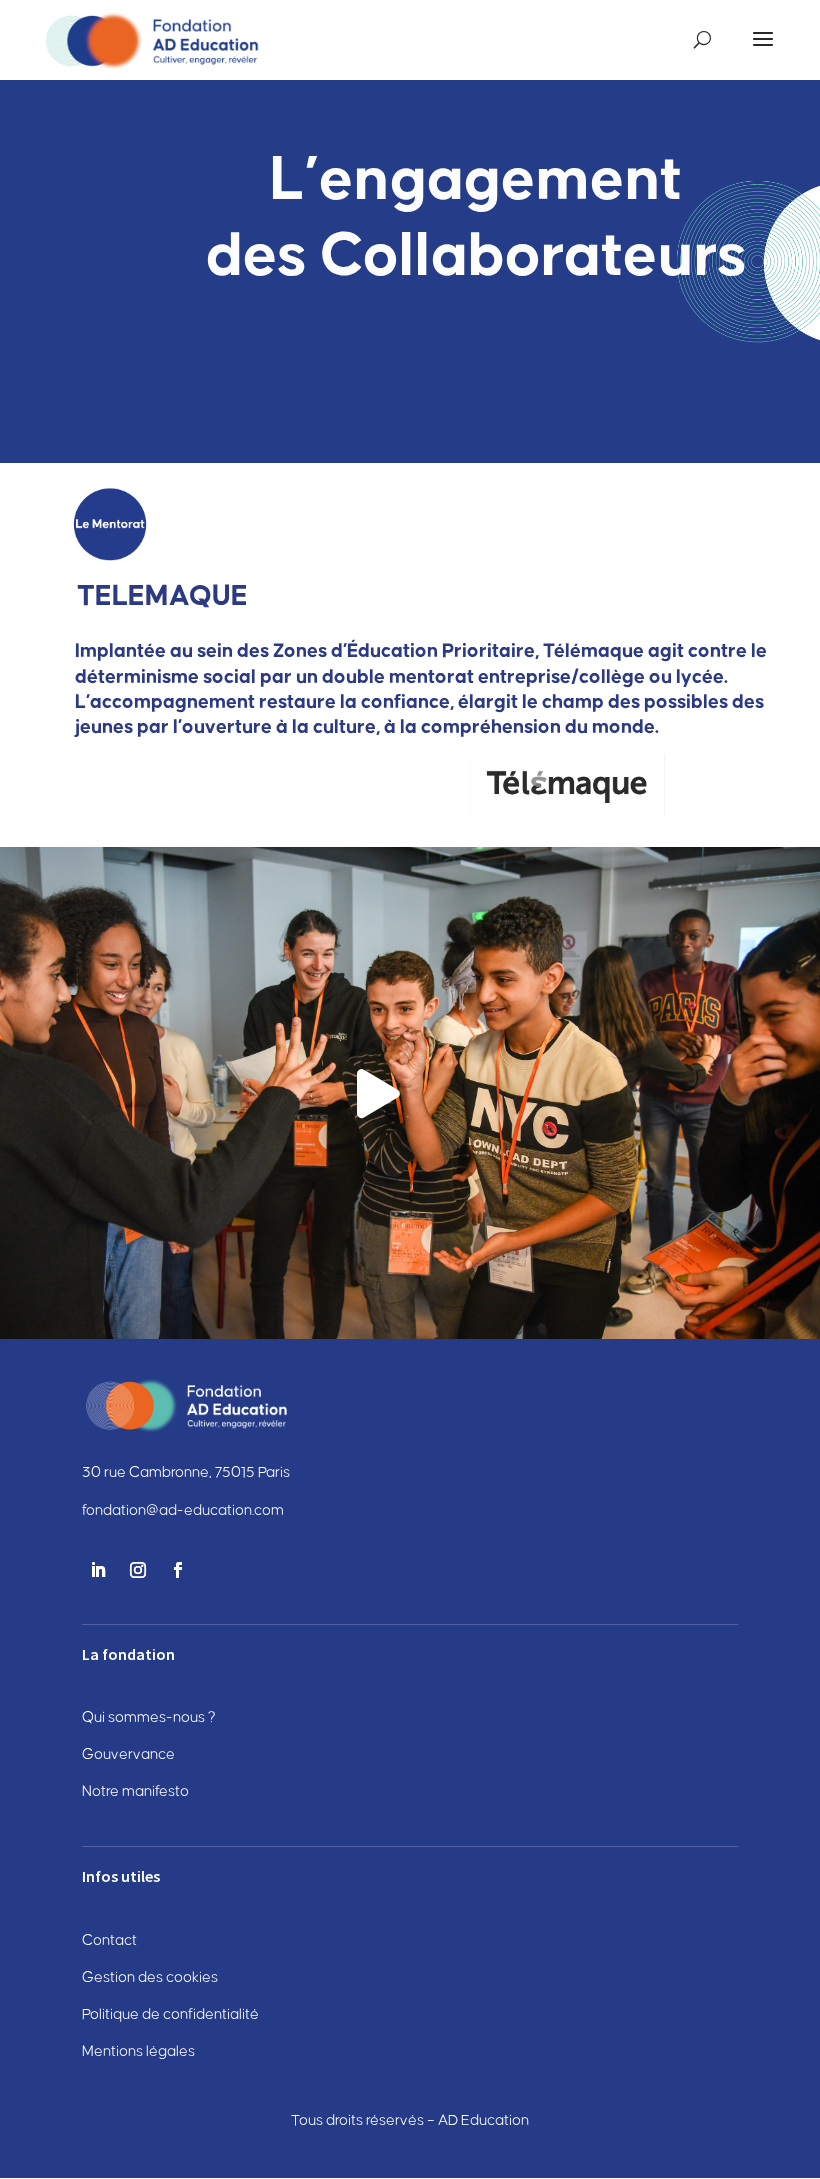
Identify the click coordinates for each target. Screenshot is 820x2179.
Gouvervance (128, 1754)
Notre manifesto (135, 1791)
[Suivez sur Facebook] (178, 1570)
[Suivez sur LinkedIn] (98, 1570)
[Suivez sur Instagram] (138, 1570)
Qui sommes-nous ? (149, 1717)
